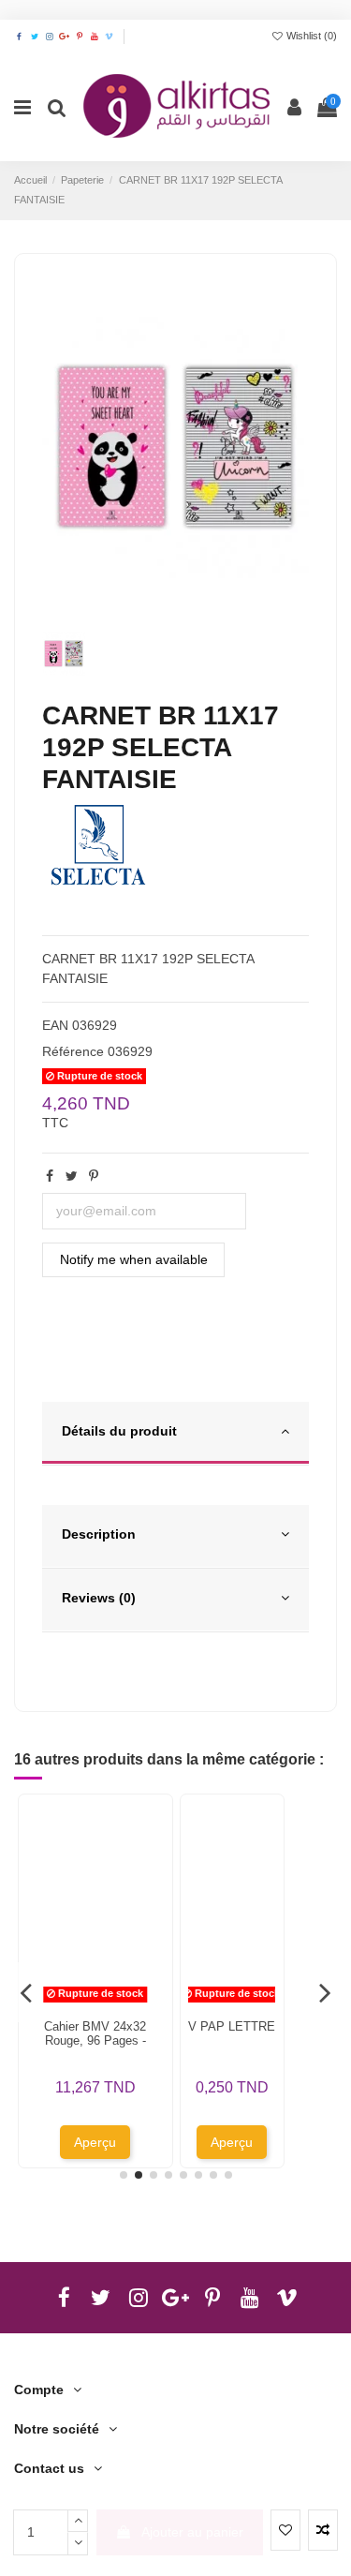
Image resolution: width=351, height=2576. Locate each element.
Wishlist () (310, 36)
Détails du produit (119, 1431)
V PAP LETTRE (232, 2026)
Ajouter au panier (192, 2532)
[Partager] (50, 1176)
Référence (73, 1051)
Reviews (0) (99, 1598)
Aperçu (95, 2142)
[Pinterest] (94, 1176)
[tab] (175, 1434)
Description (99, 1534)
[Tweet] (72, 1176)
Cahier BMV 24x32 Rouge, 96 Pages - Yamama (95, 2041)
